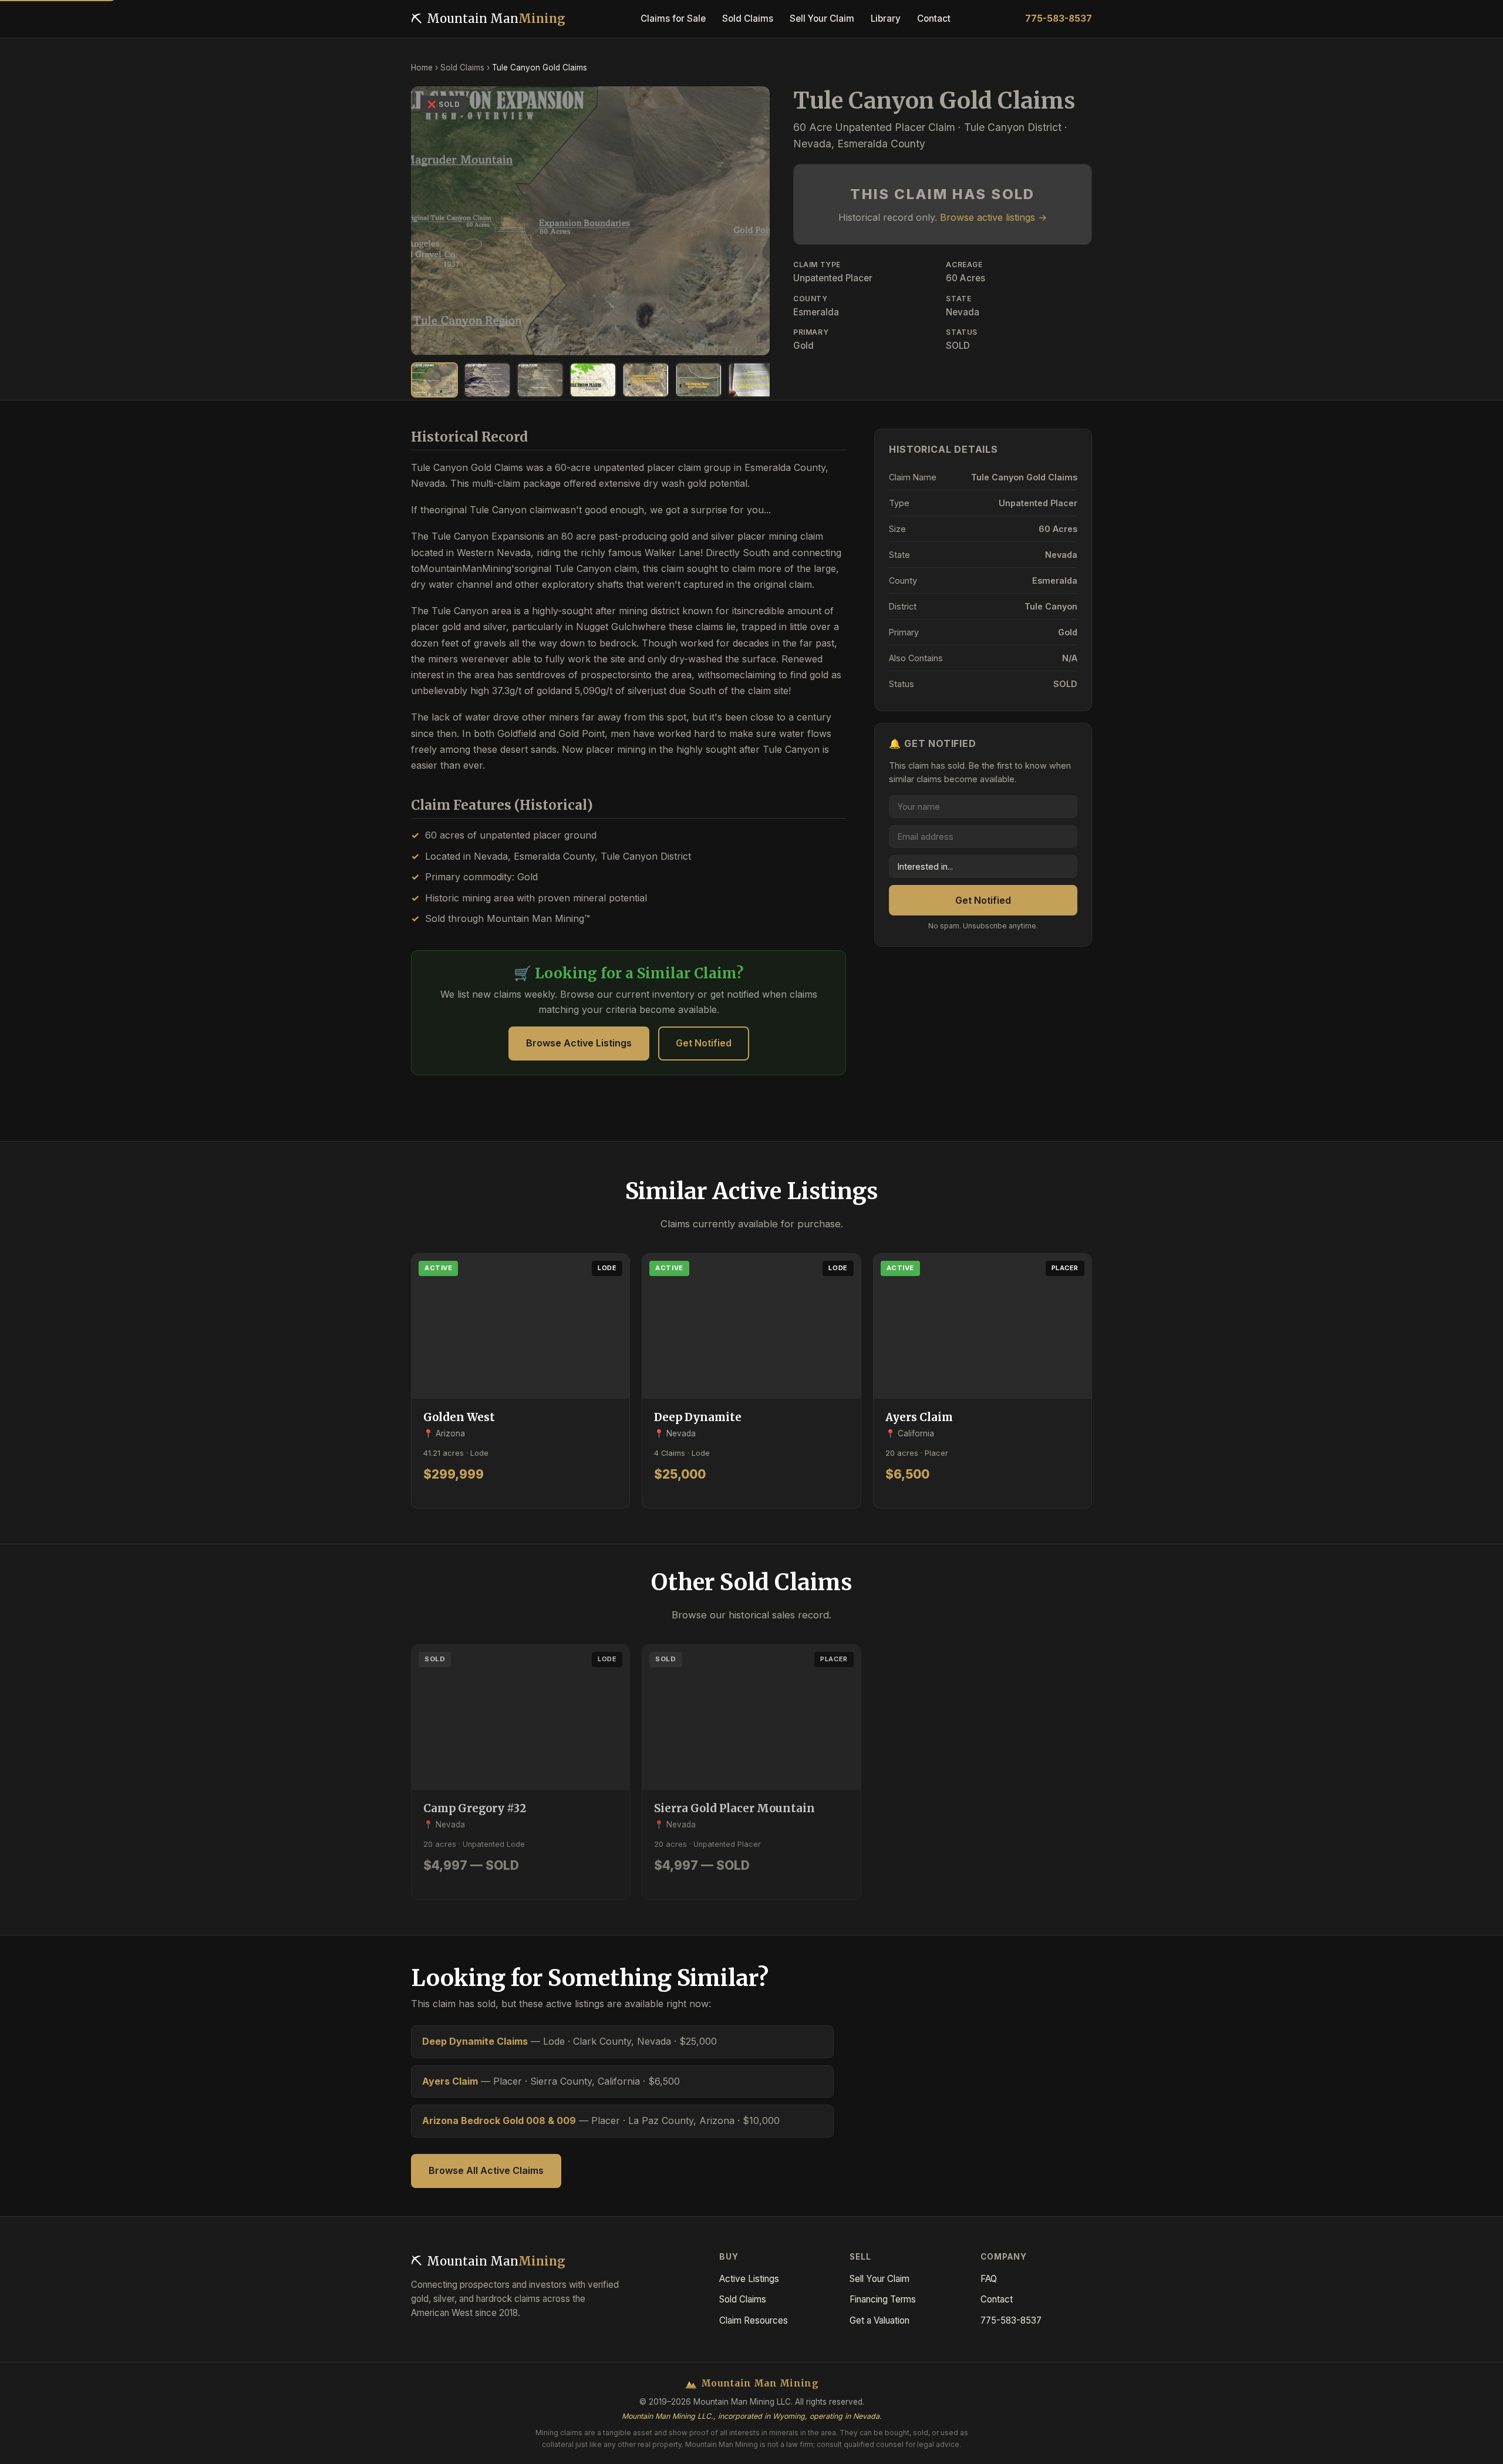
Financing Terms (883, 2299)
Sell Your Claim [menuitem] (822, 18)
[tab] (434, 380)
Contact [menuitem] (934, 18)
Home (422, 68)
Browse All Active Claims (486, 2170)
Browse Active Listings (579, 1043)
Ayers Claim (450, 2081)
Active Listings (749, 2279)
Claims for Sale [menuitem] (673, 18)
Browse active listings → (993, 217)
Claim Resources (754, 2320)
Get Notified (704, 1043)
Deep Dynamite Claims (475, 2041)
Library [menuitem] (886, 18)
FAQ (989, 2279)
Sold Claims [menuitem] (748, 18)
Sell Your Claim (879, 2279)
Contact (997, 2299)
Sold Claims (462, 68)
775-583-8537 (1059, 18)
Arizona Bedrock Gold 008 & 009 (499, 2120)
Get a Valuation (879, 2320)
